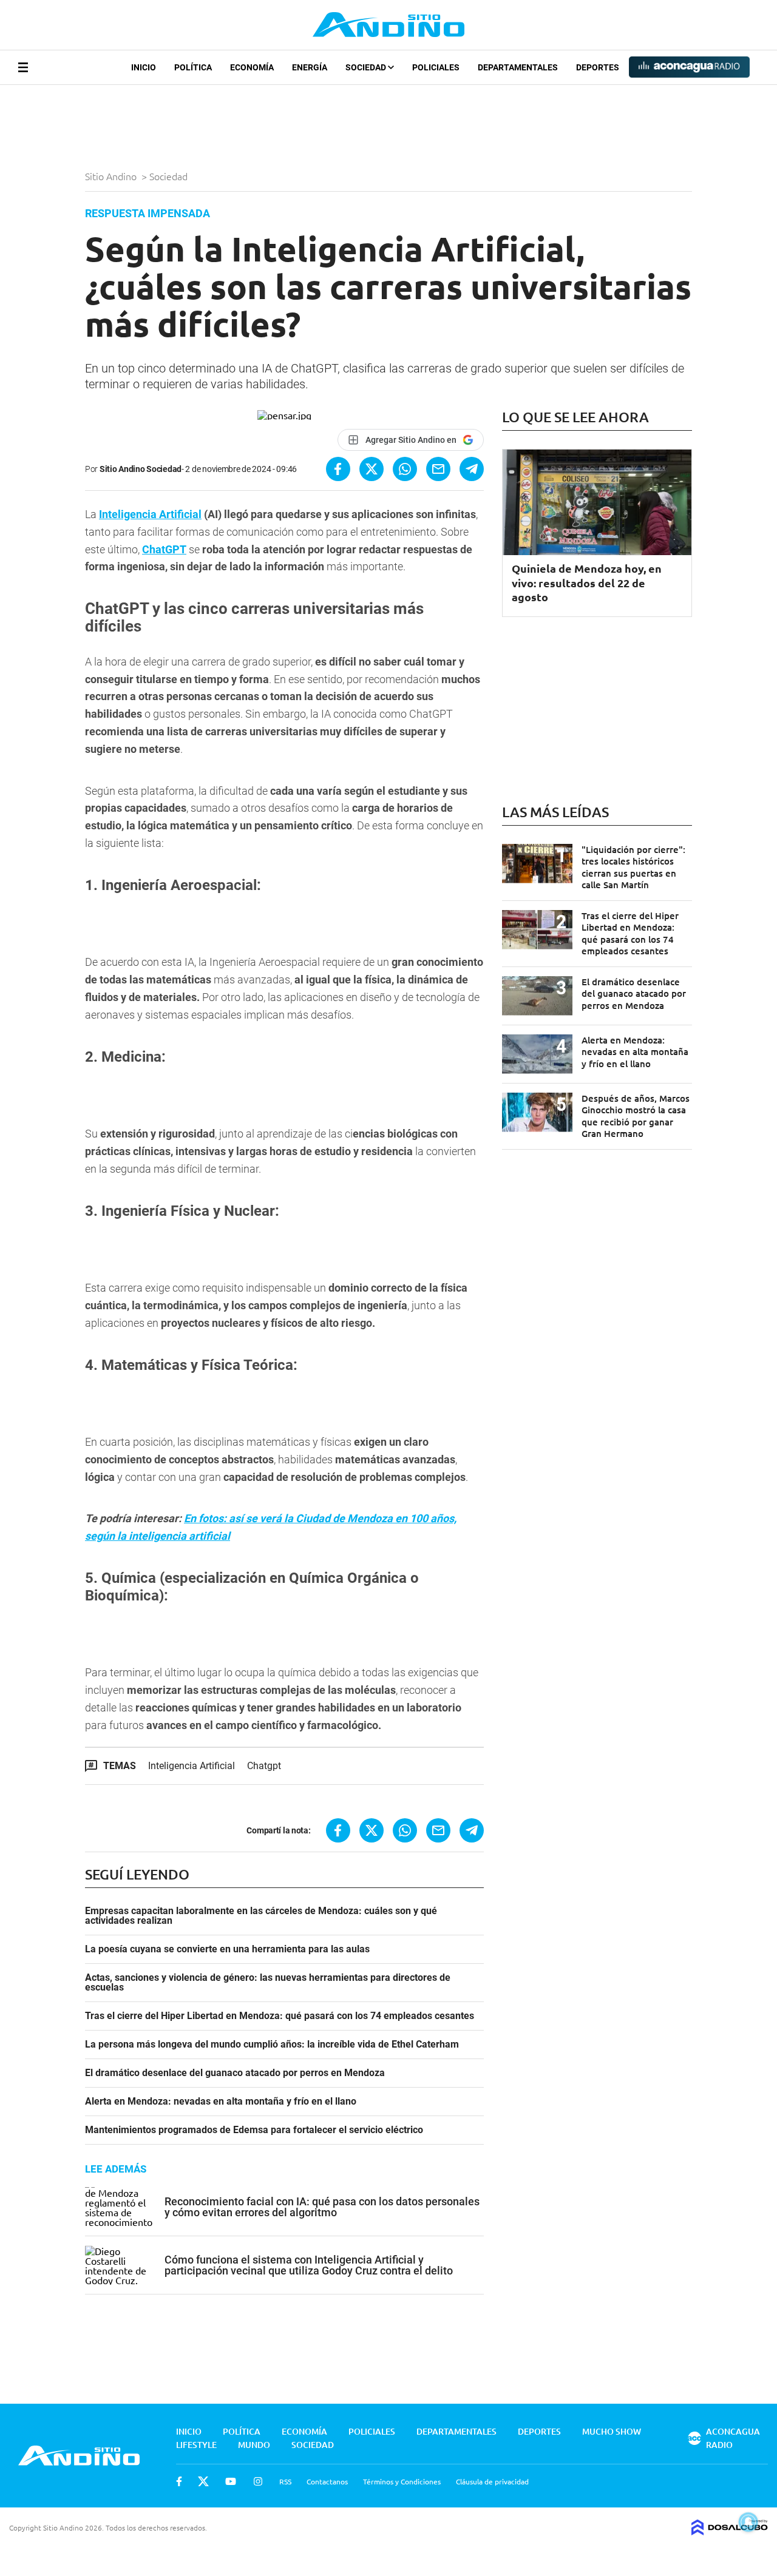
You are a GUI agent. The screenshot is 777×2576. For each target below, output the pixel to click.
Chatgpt (264, 1766)
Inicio (144, 67)
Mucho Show (612, 2431)
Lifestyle (196, 2445)
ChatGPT (164, 549)
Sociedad (367, 67)
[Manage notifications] (748, 2522)
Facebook (179, 2481)
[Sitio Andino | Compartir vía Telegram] (472, 469)
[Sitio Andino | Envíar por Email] (438, 469)
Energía (310, 67)
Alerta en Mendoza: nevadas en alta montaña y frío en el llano (221, 2102)
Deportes (598, 67)
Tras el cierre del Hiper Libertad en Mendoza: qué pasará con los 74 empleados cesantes (280, 2016)
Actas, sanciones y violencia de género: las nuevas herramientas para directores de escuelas (268, 1983)
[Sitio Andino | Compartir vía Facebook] (338, 469)
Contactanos (327, 2481)
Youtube (231, 2481)
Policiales (436, 67)
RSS (285, 2481)
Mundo (254, 2445)
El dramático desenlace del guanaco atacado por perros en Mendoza (235, 2073)
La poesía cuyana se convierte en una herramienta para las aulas (227, 1949)
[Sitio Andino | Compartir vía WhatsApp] (405, 469)
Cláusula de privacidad (492, 2481)
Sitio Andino (112, 176)
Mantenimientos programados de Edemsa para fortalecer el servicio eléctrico (254, 2130)
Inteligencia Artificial (150, 514)
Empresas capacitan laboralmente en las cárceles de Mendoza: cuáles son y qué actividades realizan (261, 1916)
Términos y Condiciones (402, 2481)
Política (193, 67)
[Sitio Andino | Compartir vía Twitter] (372, 469)
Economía (252, 67)
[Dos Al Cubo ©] (730, 2531)
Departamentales (518, 67)
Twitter (203, 2481)
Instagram (258, 2481)
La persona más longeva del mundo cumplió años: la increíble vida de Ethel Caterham (272, 2045)
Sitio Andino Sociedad (141, 469)
